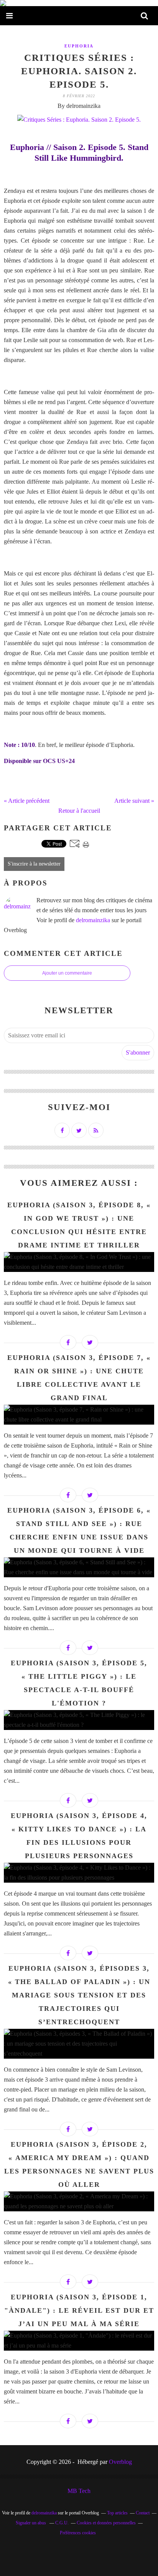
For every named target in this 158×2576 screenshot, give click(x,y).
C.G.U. (62, 2523)
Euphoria (79, 46)
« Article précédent (27, 801)
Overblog (120, 2462)
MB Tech (79, 2491)
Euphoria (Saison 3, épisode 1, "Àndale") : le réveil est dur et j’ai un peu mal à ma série (79, 2310)
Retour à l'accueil (79, 811)
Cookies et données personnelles (106, 2523)
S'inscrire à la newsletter (34, 864)
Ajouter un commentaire (67, 973)
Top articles (117, 2513)
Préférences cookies (78, 2533)
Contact (143, 2513)
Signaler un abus (31, 2523)
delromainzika (93, 920)
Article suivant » (134, 801)
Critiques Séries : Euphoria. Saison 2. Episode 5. (79, 71)
